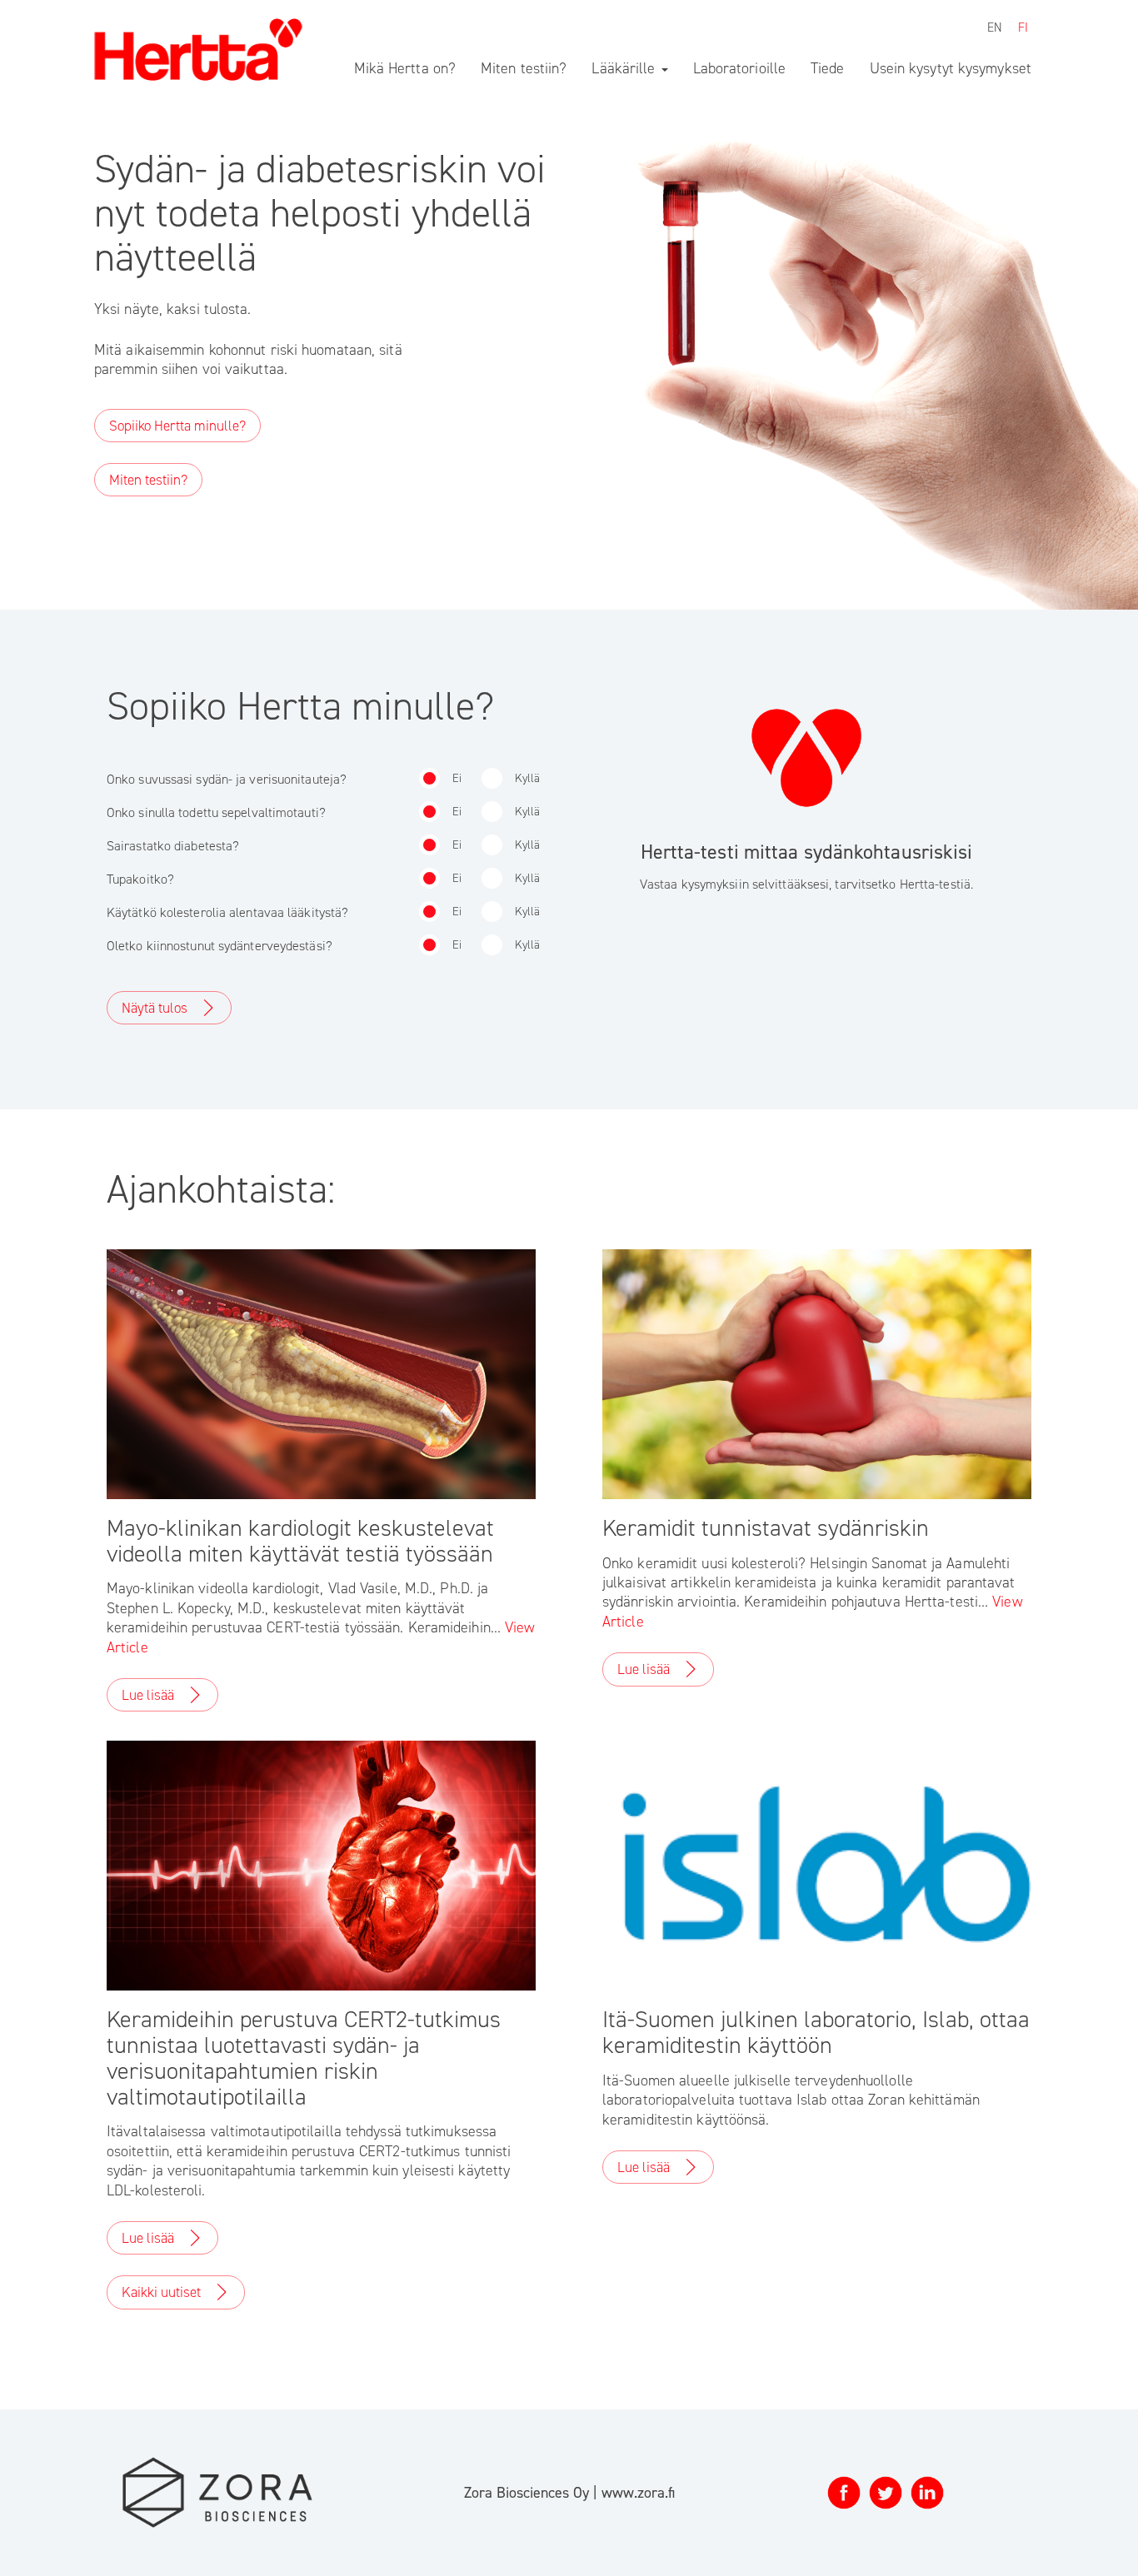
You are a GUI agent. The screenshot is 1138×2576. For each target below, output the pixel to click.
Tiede (828, 68)
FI (1023, 27)
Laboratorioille (740, 68)
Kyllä (527, 778)
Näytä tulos (155, 1008)
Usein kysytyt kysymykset (951, 68)
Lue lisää (148, 1695)
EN (995, 27)
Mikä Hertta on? (405, 68)
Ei (457, 778)
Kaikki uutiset (161, 2292)
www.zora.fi (638, 2493)
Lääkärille (625, 68)
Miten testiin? (524, 68)
